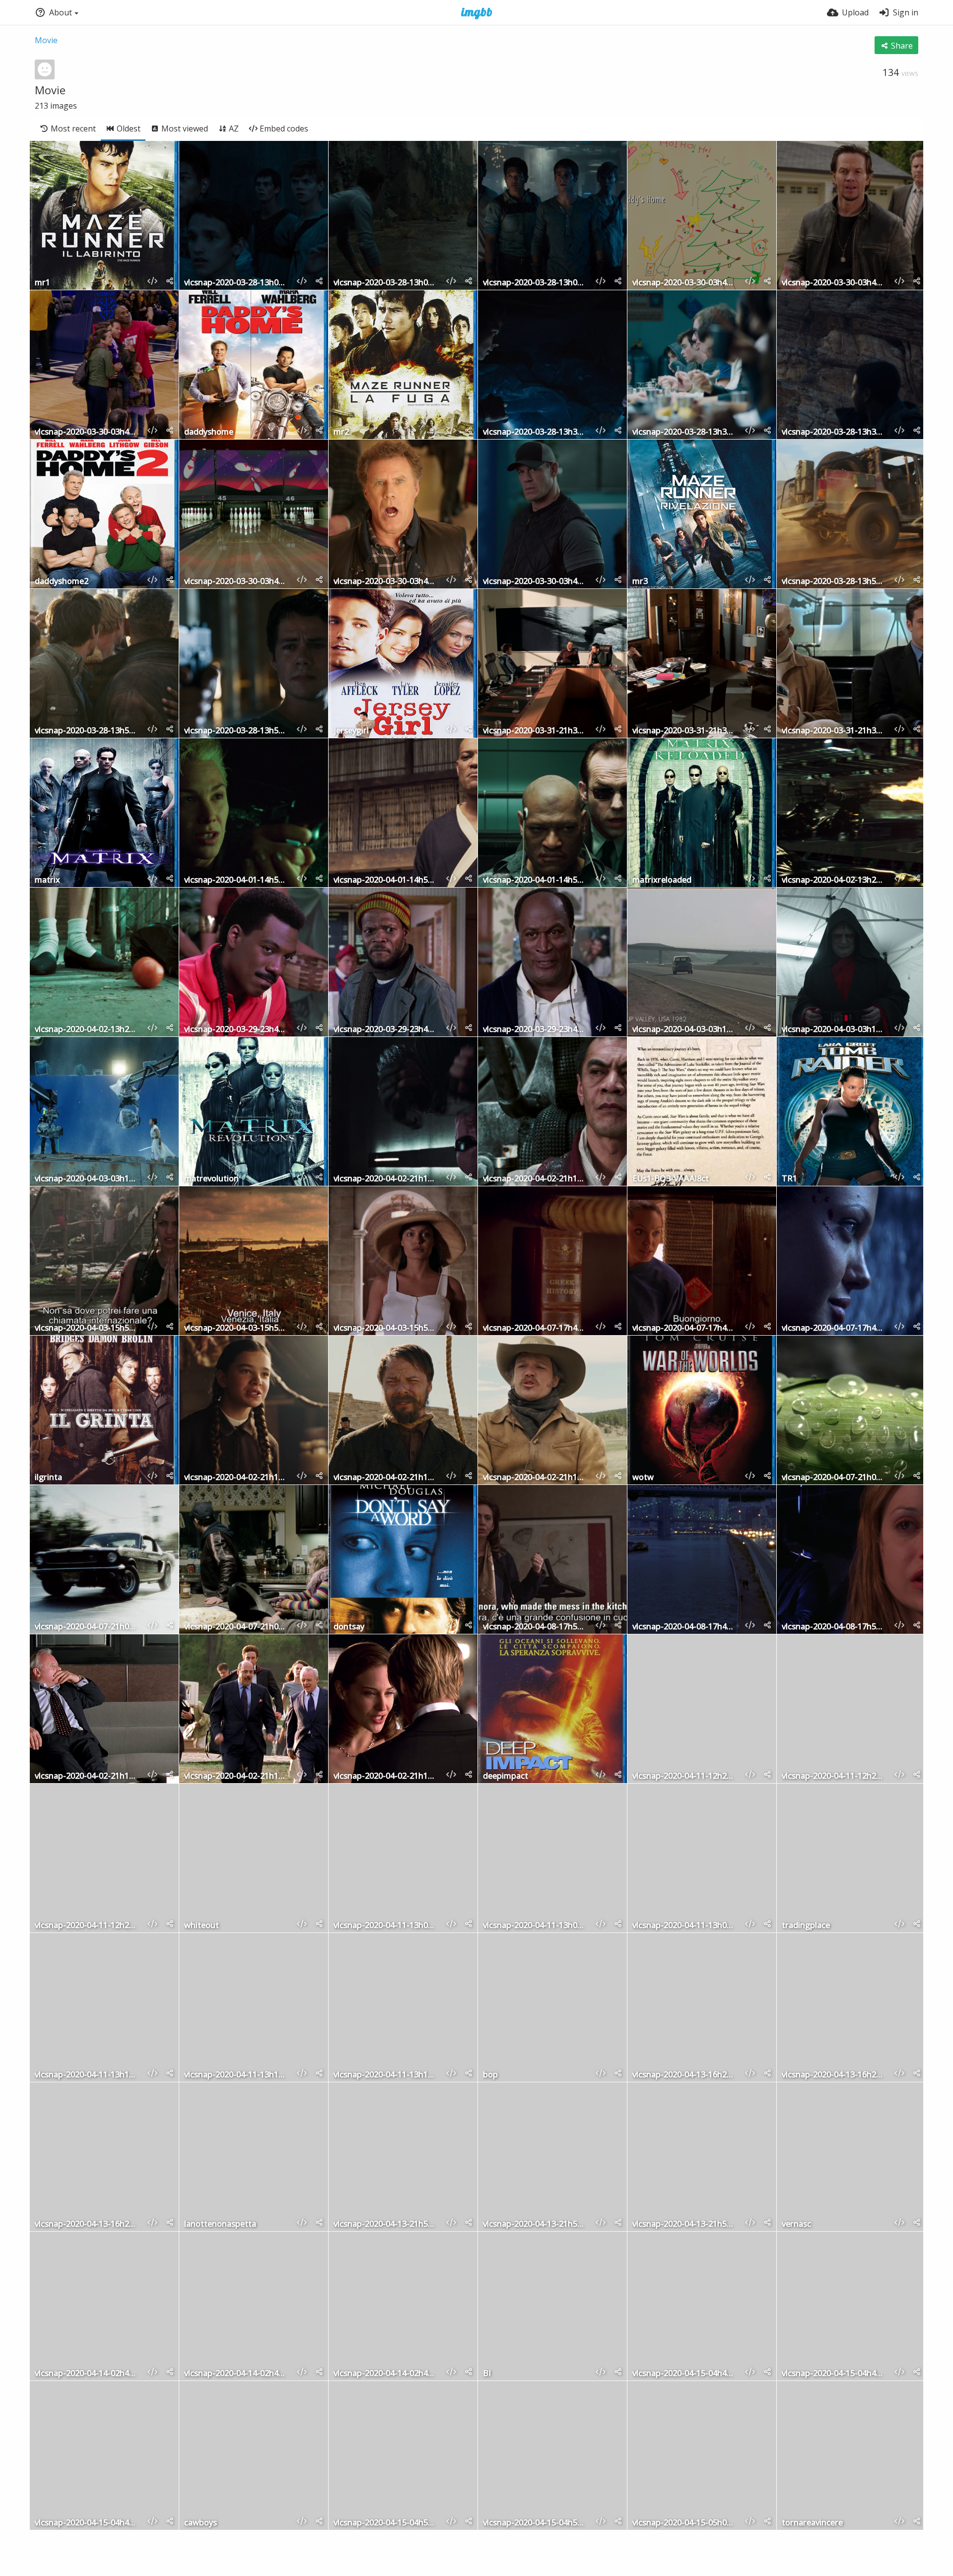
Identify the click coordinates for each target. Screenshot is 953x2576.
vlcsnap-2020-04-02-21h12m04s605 (535, 1478)
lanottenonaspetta (220, 2224)
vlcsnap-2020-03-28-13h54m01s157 (236, 731)
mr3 (640, 582)
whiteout (202, 1926)
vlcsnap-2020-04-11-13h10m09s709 (236, 2075)
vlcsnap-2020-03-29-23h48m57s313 (535, 1030)
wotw (643, 1478)
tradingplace (806, 1926)
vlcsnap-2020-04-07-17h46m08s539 (684, 1328)
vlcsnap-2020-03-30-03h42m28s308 (834, 283)
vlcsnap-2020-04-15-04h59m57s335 (535, 2523)
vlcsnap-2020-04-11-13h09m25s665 (684, 1926)
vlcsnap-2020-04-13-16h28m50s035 (684, 2075)
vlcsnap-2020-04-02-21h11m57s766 (386, 1478)
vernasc (796, 2224)
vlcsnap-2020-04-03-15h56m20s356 (236, 1328)
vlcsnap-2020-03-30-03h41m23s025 (535, 582)
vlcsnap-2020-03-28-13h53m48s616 (87, 731)
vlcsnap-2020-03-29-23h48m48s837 (386, 1030)
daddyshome (209, 432)
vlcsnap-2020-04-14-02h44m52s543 (87, 2374)
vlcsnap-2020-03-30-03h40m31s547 (236, 582)
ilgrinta (48, 1478)
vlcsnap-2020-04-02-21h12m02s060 (236, 1478)
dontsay (349, 1627)
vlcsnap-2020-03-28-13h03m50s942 (535, 283)
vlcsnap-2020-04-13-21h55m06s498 (535, 2224)
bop (490, 2075)
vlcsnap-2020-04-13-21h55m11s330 (386, 2224)
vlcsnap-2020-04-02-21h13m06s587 (386, 1179)
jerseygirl (351, 731)
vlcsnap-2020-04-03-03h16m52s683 (834, 1030)
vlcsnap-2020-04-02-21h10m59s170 (236, 1776)
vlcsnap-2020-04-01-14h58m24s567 (386, 880)
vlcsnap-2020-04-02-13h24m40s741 (87, 1030)
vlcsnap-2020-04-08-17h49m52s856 (684, 1627)
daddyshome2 (62, 582)
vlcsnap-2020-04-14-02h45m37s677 (386, 2374)
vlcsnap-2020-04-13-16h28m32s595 (834, 2075)
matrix (47, 880)
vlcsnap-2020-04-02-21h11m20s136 (386, 1776)
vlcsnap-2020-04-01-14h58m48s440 (535, 880)
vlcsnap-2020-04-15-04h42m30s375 (684, 2374)
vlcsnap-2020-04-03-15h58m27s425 (386, 1328)
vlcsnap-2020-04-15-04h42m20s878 (834, 2374)
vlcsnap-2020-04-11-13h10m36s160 (87, 2075)
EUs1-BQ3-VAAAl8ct (671, 1179)
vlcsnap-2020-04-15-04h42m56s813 (87, 2523)
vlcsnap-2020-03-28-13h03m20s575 (236, 283)
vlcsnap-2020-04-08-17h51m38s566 (834, 1627)
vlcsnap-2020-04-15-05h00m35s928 (684, 2523)
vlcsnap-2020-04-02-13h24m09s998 (834, 880)
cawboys (201, 2523)
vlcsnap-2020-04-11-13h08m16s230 (386, 1926)
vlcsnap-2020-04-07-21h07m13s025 (87, 1627)
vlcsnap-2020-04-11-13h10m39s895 (386, 2075)
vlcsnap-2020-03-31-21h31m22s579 (535, 731)
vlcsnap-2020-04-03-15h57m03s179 (87, 1328)
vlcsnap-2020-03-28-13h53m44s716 (834, 582)
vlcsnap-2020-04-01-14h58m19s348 (236, 880)
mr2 (341, 432)
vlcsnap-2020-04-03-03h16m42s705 (684, 1030)
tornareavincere (812, 2523)
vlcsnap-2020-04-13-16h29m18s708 (87, 2224)
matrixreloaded (662, 880)
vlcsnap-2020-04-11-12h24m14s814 (834, 1776)
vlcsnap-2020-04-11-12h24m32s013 (87, 1926)
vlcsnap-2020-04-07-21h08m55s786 (834, 1478)
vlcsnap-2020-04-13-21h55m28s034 (684, 2224)
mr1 (42, 283)
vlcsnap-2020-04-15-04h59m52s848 (386, 2523)
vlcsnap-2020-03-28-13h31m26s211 (684, 432)
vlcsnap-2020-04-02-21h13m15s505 (535, 1179)
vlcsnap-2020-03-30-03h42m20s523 (684, 283)
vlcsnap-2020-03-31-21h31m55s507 (834, 731)
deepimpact (506, 1776)
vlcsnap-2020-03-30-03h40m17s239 (386, 582)
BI (487, 2374)
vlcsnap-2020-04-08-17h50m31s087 (535, 1627)
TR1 (789, 1179)
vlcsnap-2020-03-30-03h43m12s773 (87, 432)
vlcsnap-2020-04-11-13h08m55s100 (535, 1926)
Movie (46, 40)
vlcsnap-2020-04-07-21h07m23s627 (236, 1627)
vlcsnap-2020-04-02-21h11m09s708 (87, 1776)
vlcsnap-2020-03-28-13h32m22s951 (535, 432)
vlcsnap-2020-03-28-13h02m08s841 (386, 283)
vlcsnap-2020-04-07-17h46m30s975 (834, 1328)
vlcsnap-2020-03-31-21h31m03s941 (684, 731)
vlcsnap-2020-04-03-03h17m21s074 (87, 1179)
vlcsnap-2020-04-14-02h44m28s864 (236, 2374)
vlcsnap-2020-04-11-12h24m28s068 (684, 1776)
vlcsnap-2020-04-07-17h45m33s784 (535, 1328)
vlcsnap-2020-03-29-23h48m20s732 (236, 1030)
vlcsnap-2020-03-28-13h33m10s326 (834, 432)
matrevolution (211, 1179)
